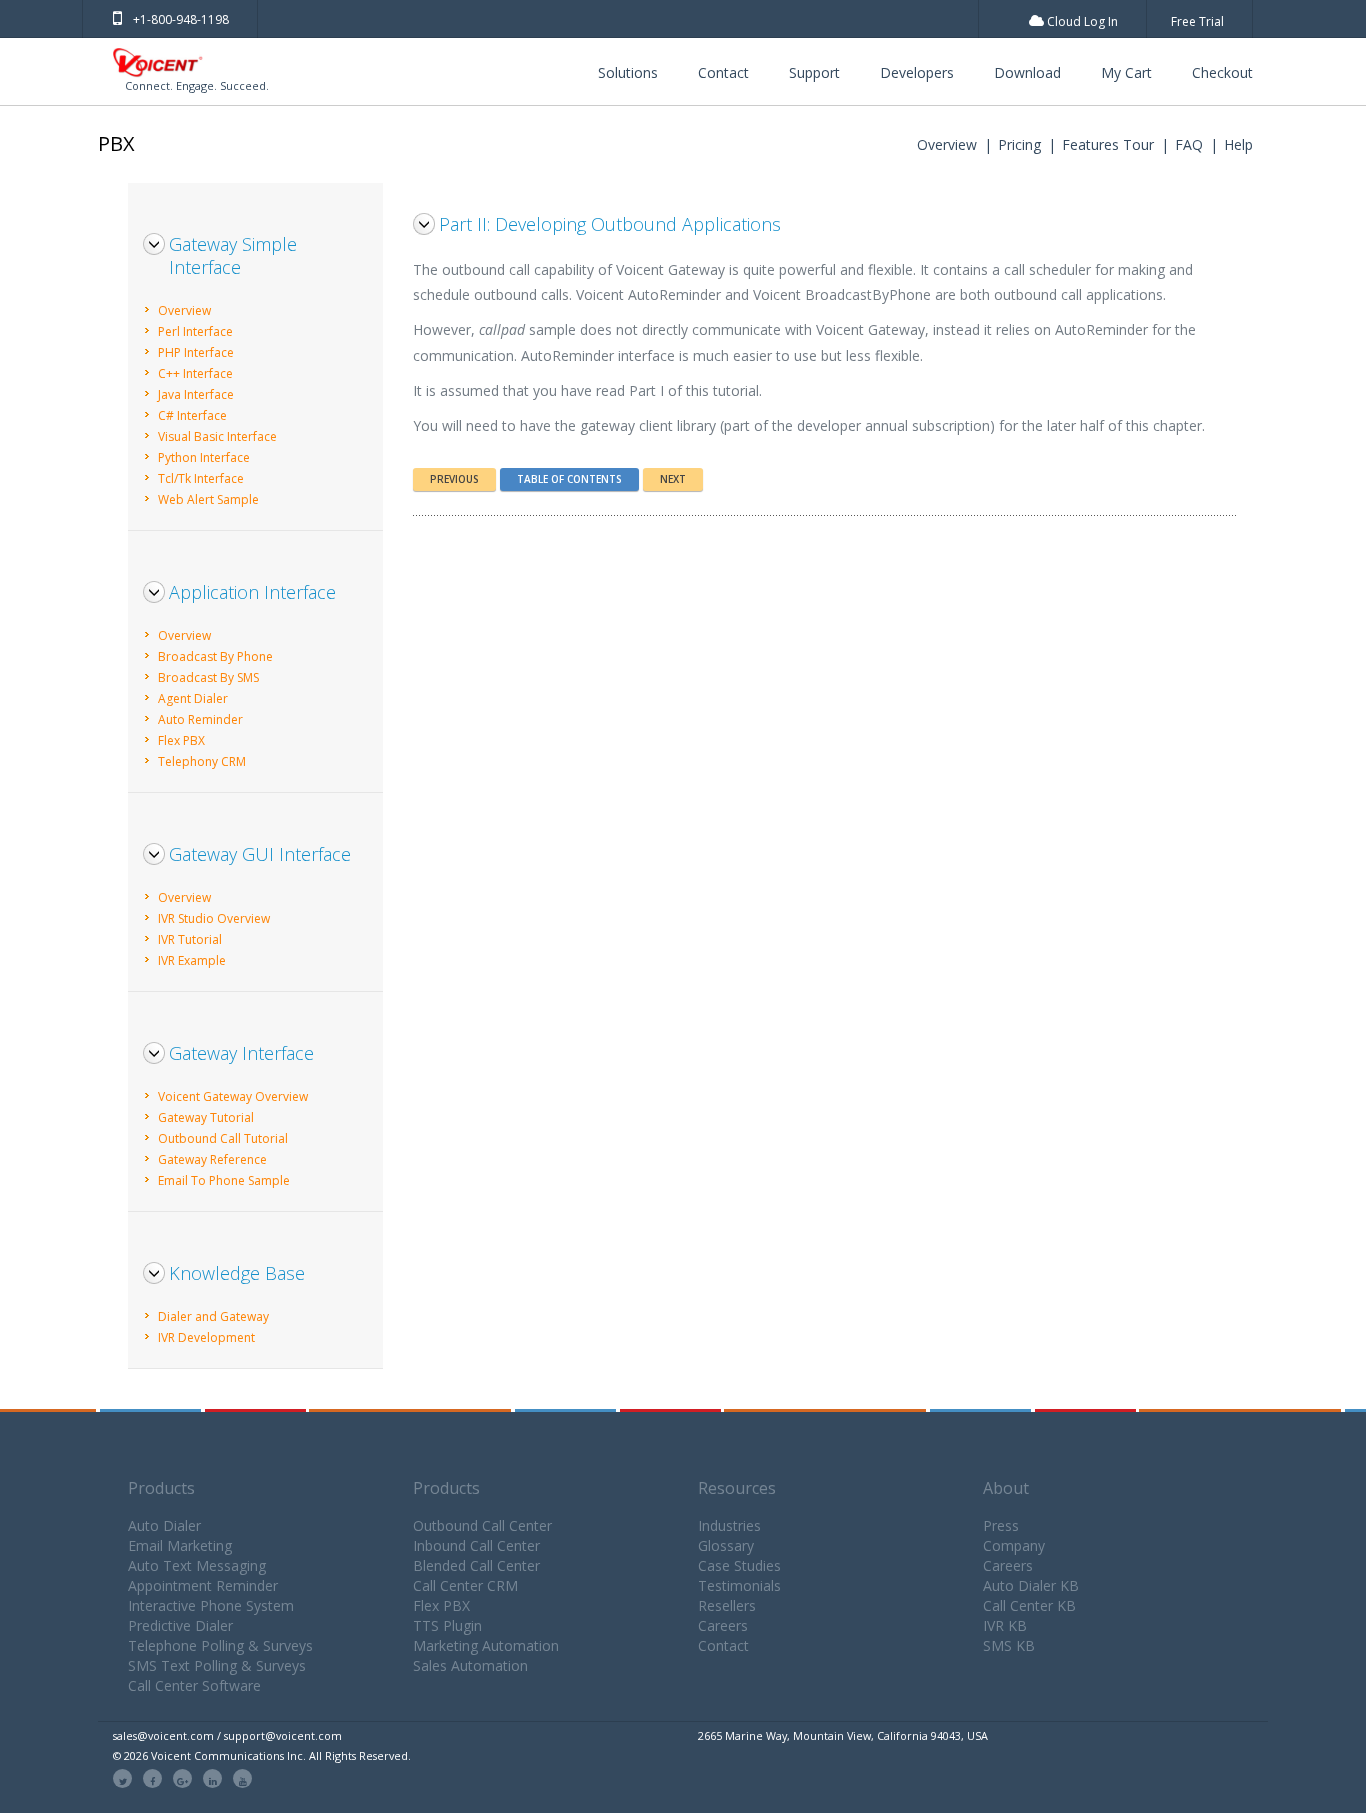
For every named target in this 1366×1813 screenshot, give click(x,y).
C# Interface (192, 415)
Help (1238, 144)
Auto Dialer (164, 1525)
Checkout (1222, 72)
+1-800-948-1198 (181, 19)
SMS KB (1009, 1645)
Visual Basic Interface (217, 436)
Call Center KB (1029, 1605)
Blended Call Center (476, 1565)
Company (1014, 1545)
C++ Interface (195, 373)
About (1006, 1488)
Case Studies (739, 1565)
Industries (729, 1525)
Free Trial (1197, 21)
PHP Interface (196, 352)
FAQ (1189, 144)
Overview (947, 144)
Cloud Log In (1081, 21)
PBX (116, 143)
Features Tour (1108, 144)
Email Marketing (180, 1545)
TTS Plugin (447, 1625)
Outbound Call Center (482, 1525)
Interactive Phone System (211, 1605)
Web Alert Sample (208, 499)
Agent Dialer (193, 698)
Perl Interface (195, 331)
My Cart (1126, 72)
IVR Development (206, 1337)
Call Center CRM (465, 1585)
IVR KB (1005, 1625)
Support (814, 72)
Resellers (727, 1605)
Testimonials (739, 1585)
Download (1027, 72)
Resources (737, 1488)
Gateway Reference (212, 1159)
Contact (723, 72)
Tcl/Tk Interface (201, 478)
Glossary (726, 1545)
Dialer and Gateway (213, 1316)
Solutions (628, 72)
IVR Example (192, 960)
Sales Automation (470, 1665)
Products (161, 1488)
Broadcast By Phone (215, 656)
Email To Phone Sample (224, 1180)
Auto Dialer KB (1031, 1585)
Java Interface (196, 394)
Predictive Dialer (180, 1625)
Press (1001, 1525)
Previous (454, 479)
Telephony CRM (202, 761)
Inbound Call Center (476, 1545)
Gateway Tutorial (206, 1117)
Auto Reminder (200, 719)
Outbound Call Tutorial (223, 1138)
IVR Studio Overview (214, 918)
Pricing (1019, 144)
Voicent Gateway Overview (233, 1096)
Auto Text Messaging (197, 1565)
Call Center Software (194, 1685)
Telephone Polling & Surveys (220, 1645)
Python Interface (204, 457)
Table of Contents (569, 479)
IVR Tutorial (190, 939)
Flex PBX (181, 740)
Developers (917, 72)
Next (673, 479)
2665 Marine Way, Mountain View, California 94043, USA (843, 1735)
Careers (723, 1625)
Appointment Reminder (203, 1585)
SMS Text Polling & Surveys (217, 1665)
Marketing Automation (486, 1645)
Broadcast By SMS (208, 677)
